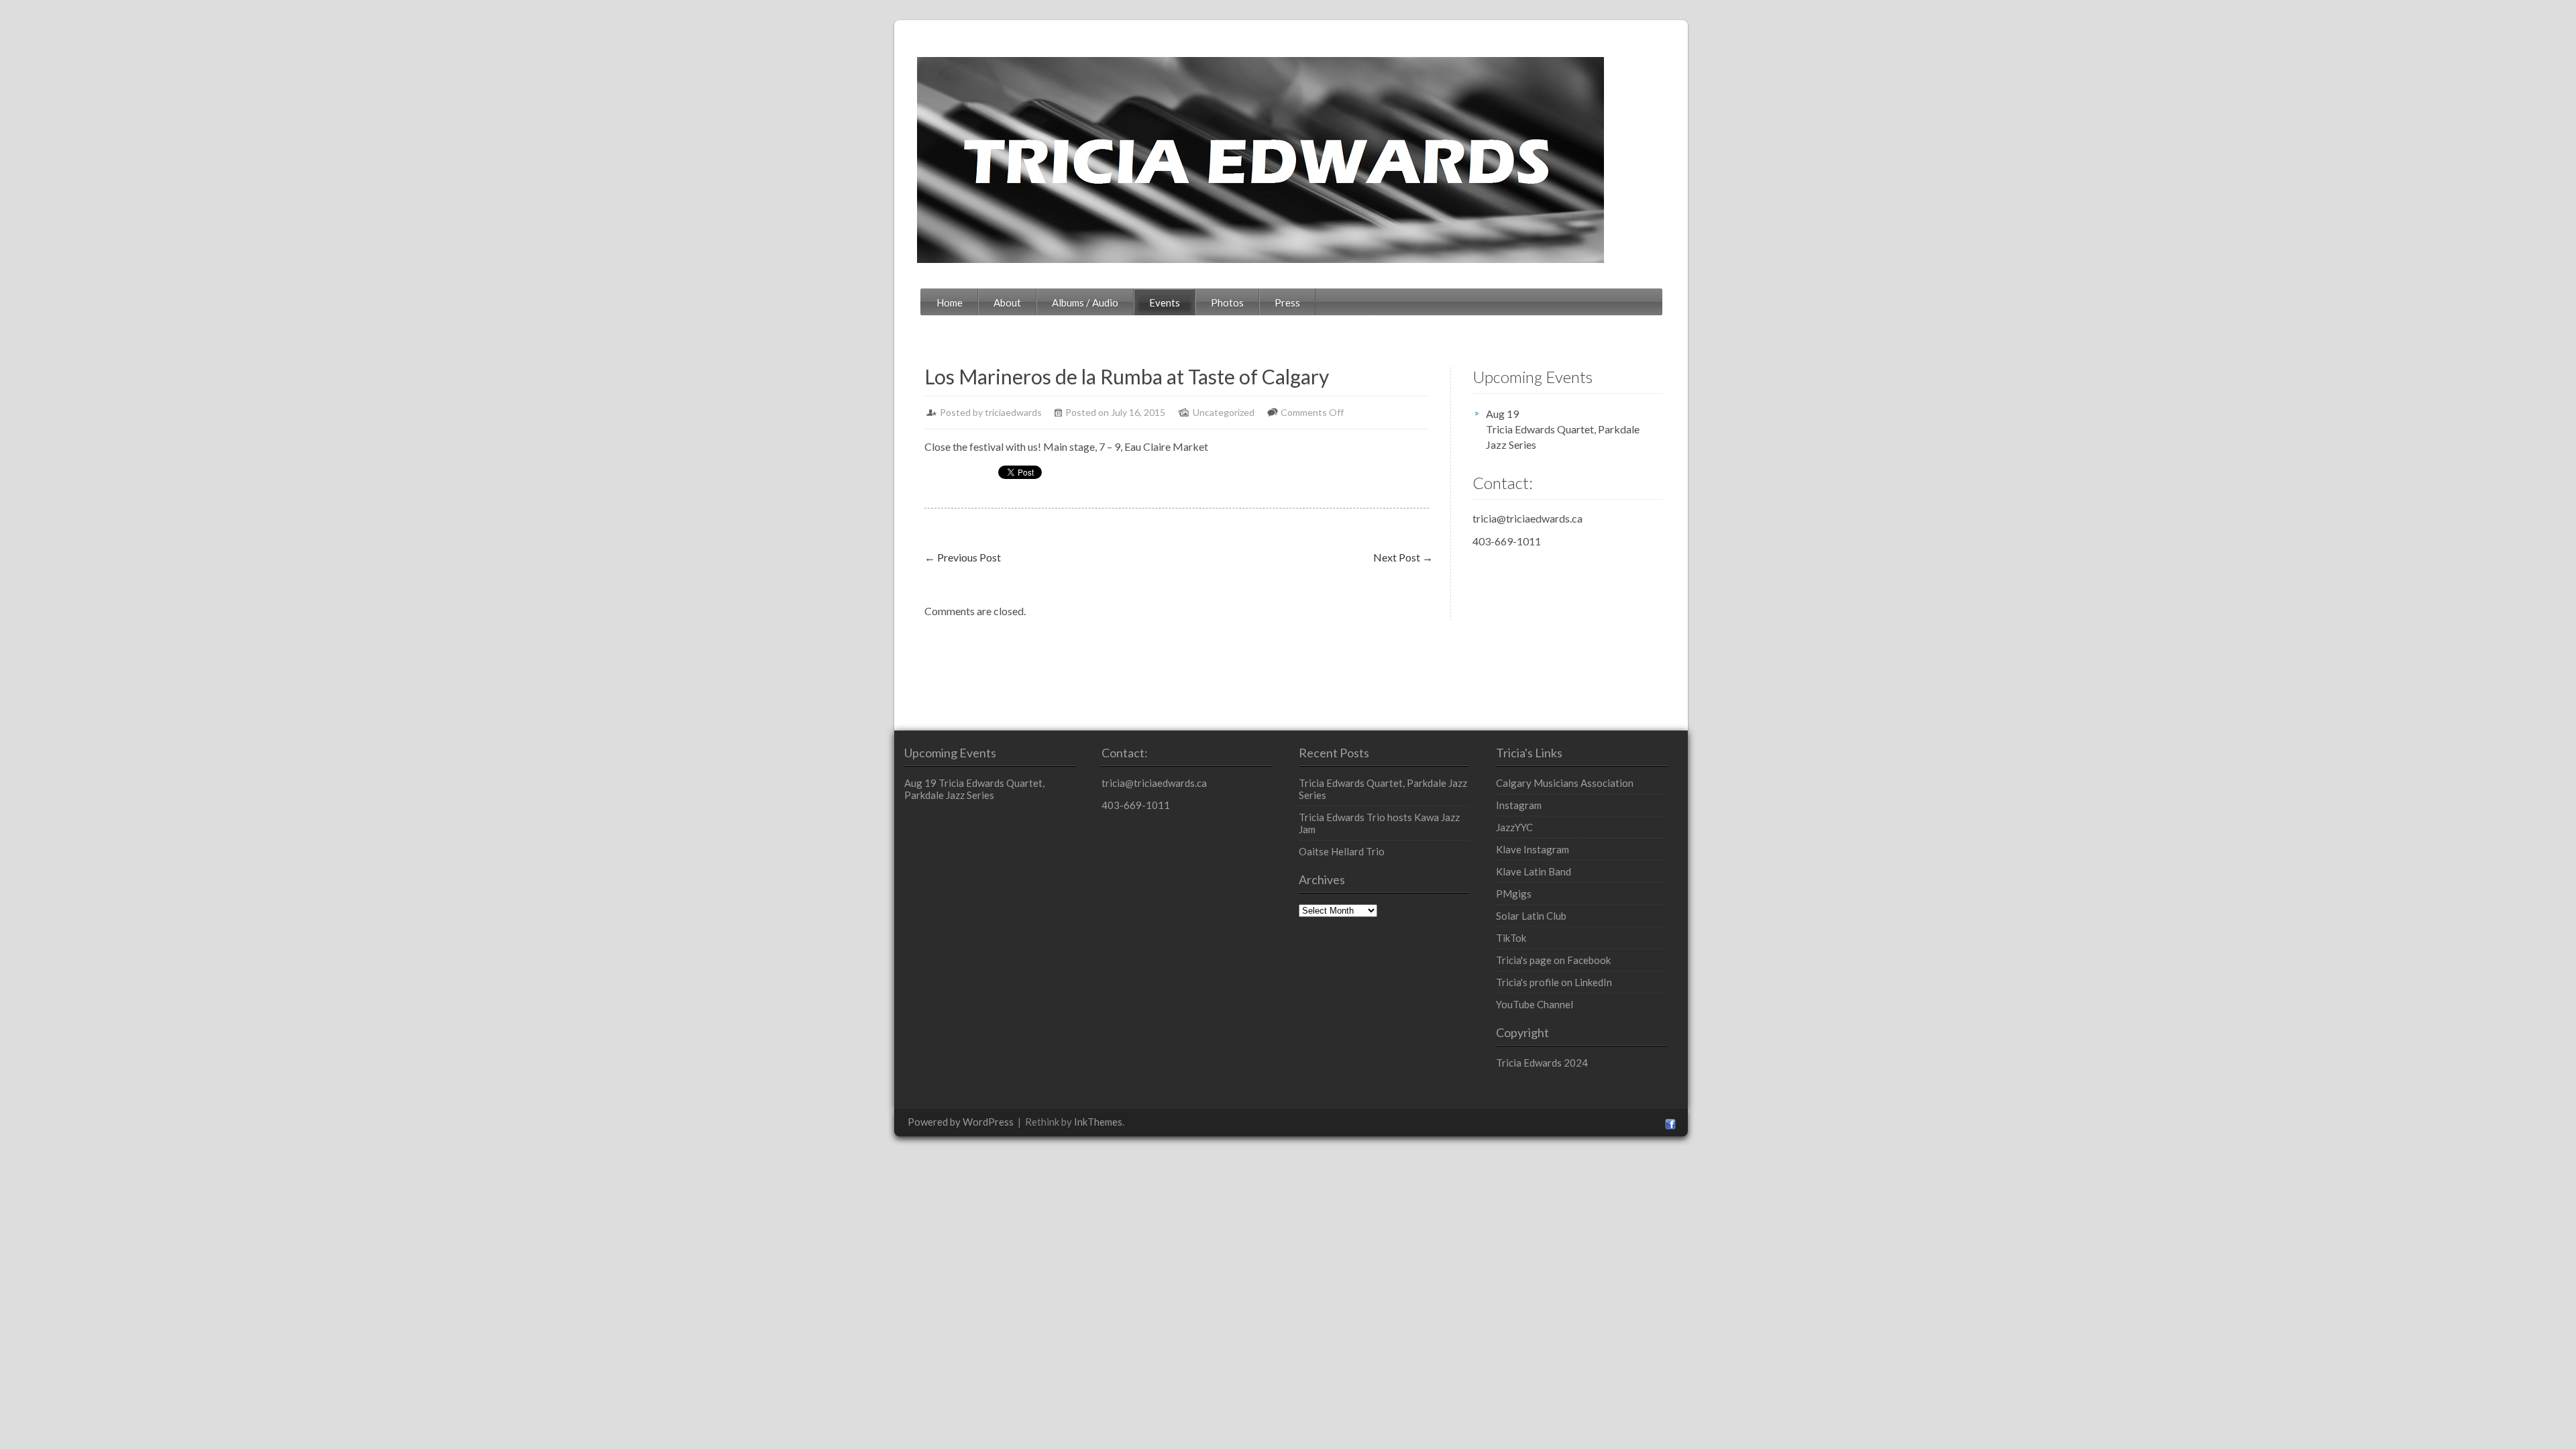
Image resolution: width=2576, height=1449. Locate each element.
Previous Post (963, 557)
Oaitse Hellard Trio (1342, 851)
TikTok (1511, 938)
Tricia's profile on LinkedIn (1554, 982)
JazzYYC (1514, 827)
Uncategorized (1224, 412)
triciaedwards (1013, 412)
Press (1287, 303)
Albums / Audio (1085, 303)
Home (950, 303)
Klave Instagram (1533, 849)
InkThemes (1098, 1122)
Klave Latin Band (1534, 871)
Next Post (1403, 557)
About (1007, 303)
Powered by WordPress (961, 1122)
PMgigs (1514, 894)
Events (1165, 303)
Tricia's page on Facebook (1553, 960)
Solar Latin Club (1531, 916)
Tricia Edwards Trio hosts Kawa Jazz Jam (1379, 823)
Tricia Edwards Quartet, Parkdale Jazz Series (1563, 437)
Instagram (1519, 805)
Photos (1227, 303)
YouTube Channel (1535, 1004)
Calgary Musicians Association (1565, 783)
